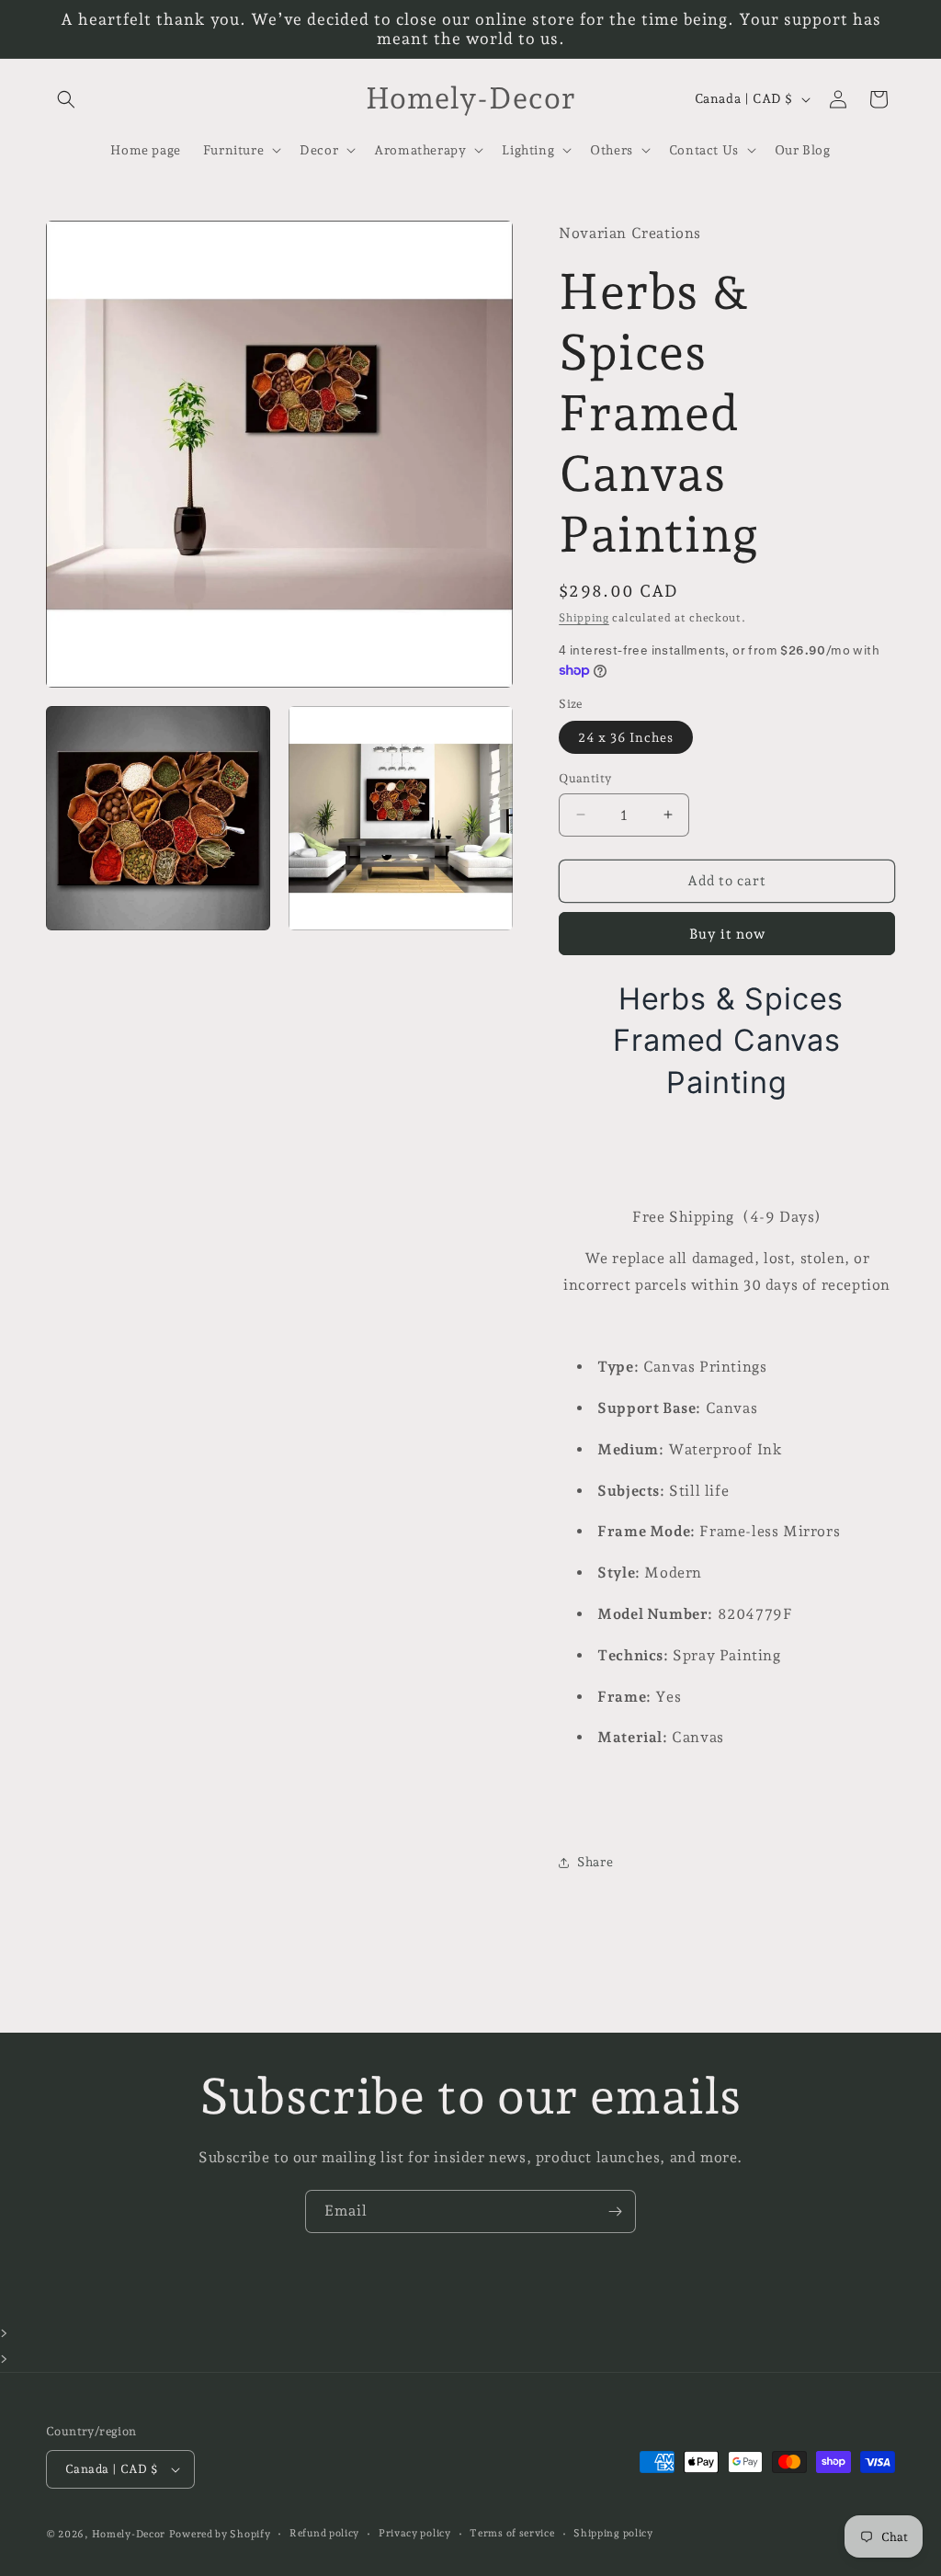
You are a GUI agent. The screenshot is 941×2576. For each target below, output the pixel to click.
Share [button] (595, 1862)
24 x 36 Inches (626, 737)
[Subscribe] (615, 2211)
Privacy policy (415, 2533)
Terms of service (512, 2533)
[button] (66, 99)
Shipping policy (613, 2533)
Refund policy (324, 2533)
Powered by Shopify (220, 2534)
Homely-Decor (129, 2534)
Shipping (584, 618)
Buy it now (727, 934)
